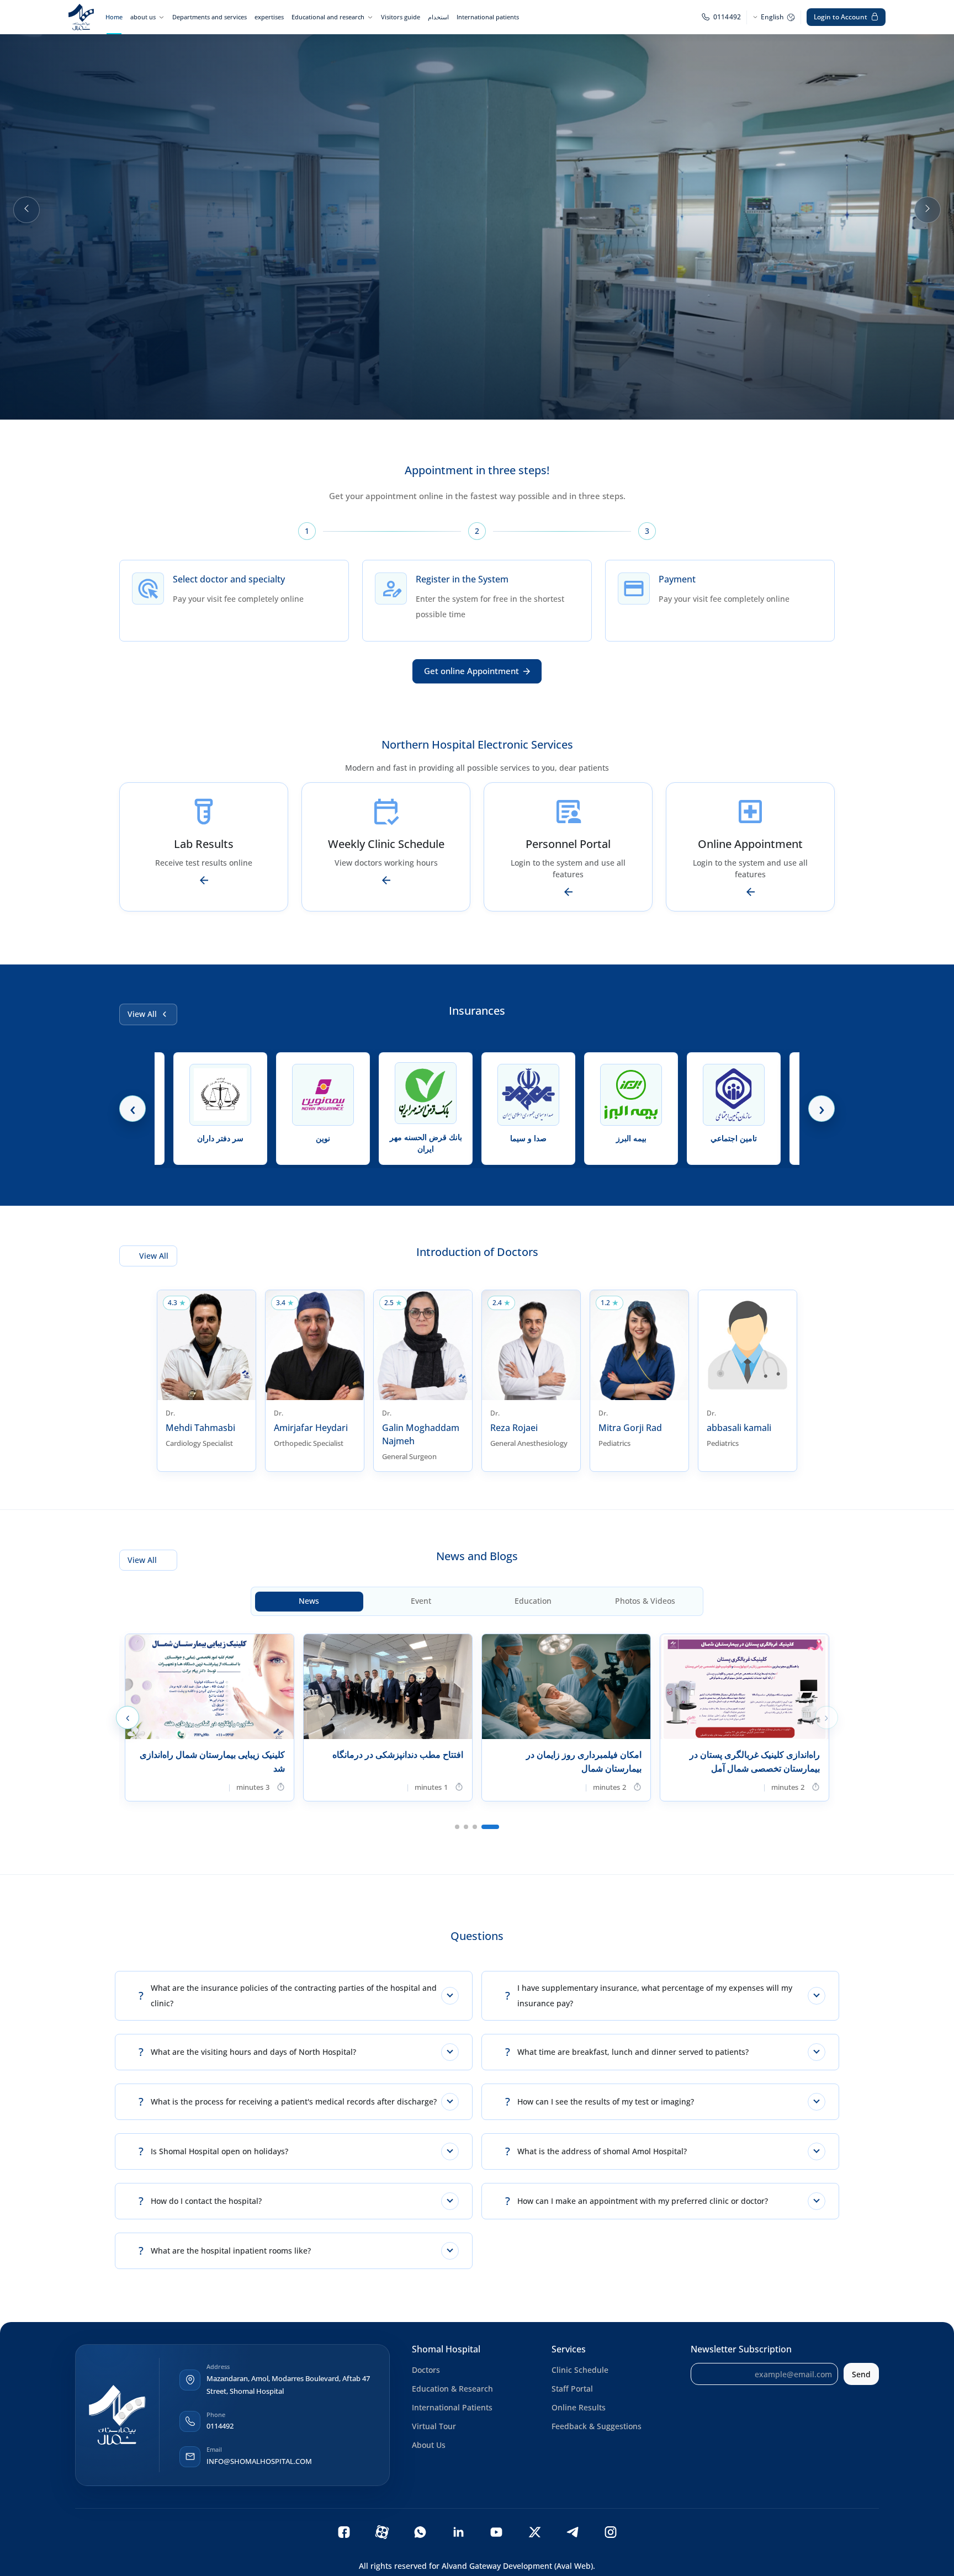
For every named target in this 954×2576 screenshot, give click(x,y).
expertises (269, 17)
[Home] (81, 17)
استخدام (438, 17)
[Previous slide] (26, 210)
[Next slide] (928, 210)
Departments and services (210, 17)
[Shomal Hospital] (117, 2415)
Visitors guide (401, 17)
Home (114, 17)
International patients (488, 17)
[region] (477, 210)
